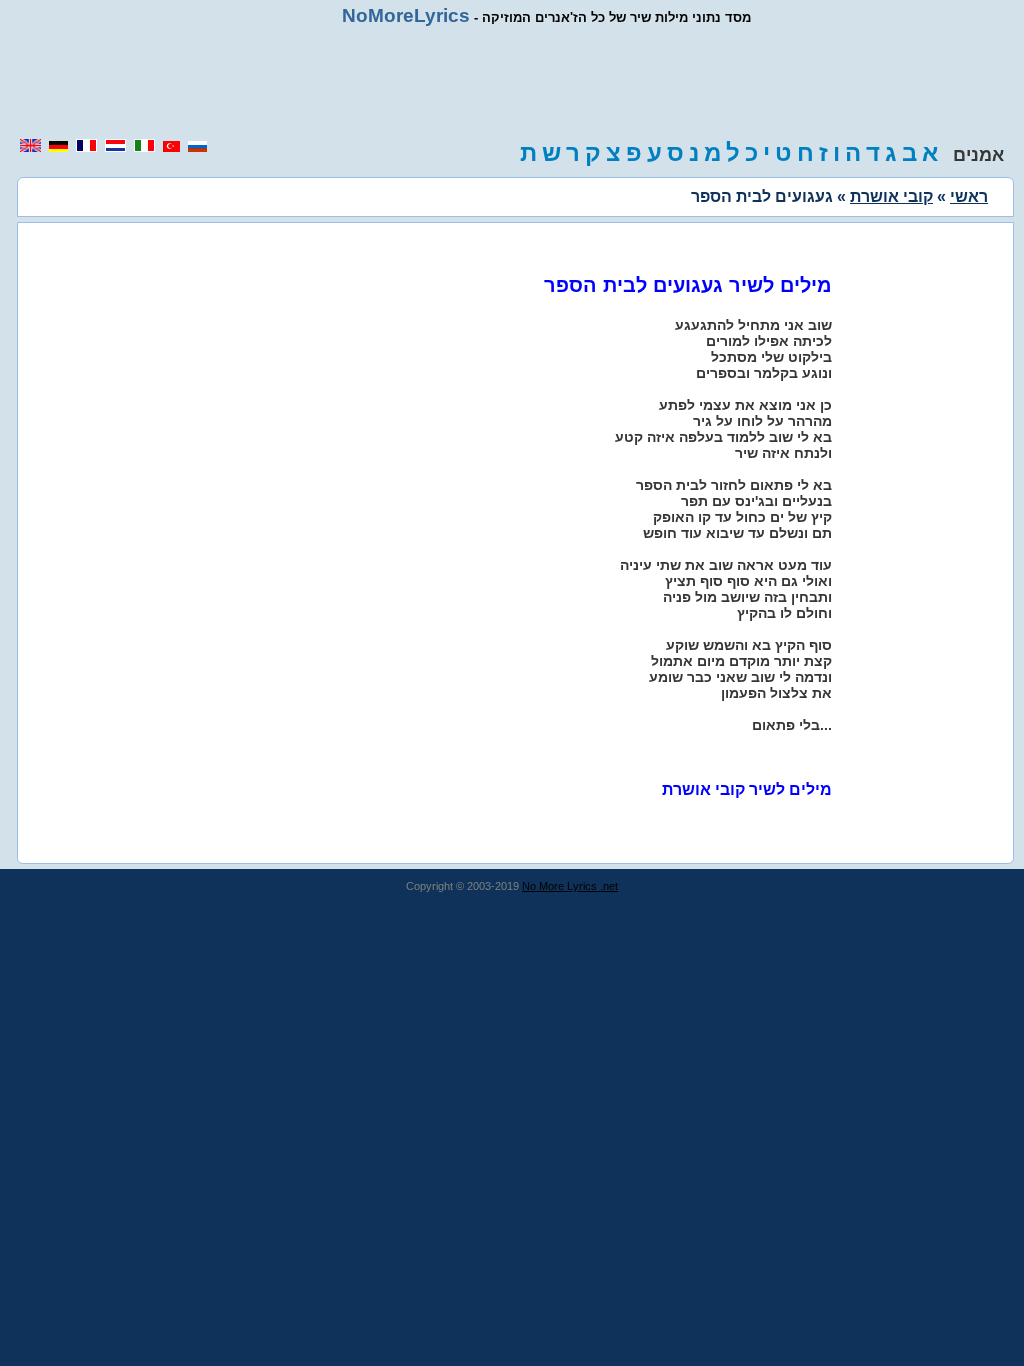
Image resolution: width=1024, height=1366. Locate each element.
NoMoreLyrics (406, 15)
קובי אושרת (891, 196)
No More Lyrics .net (570, 886)
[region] (512, 82)
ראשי (969, 196)
